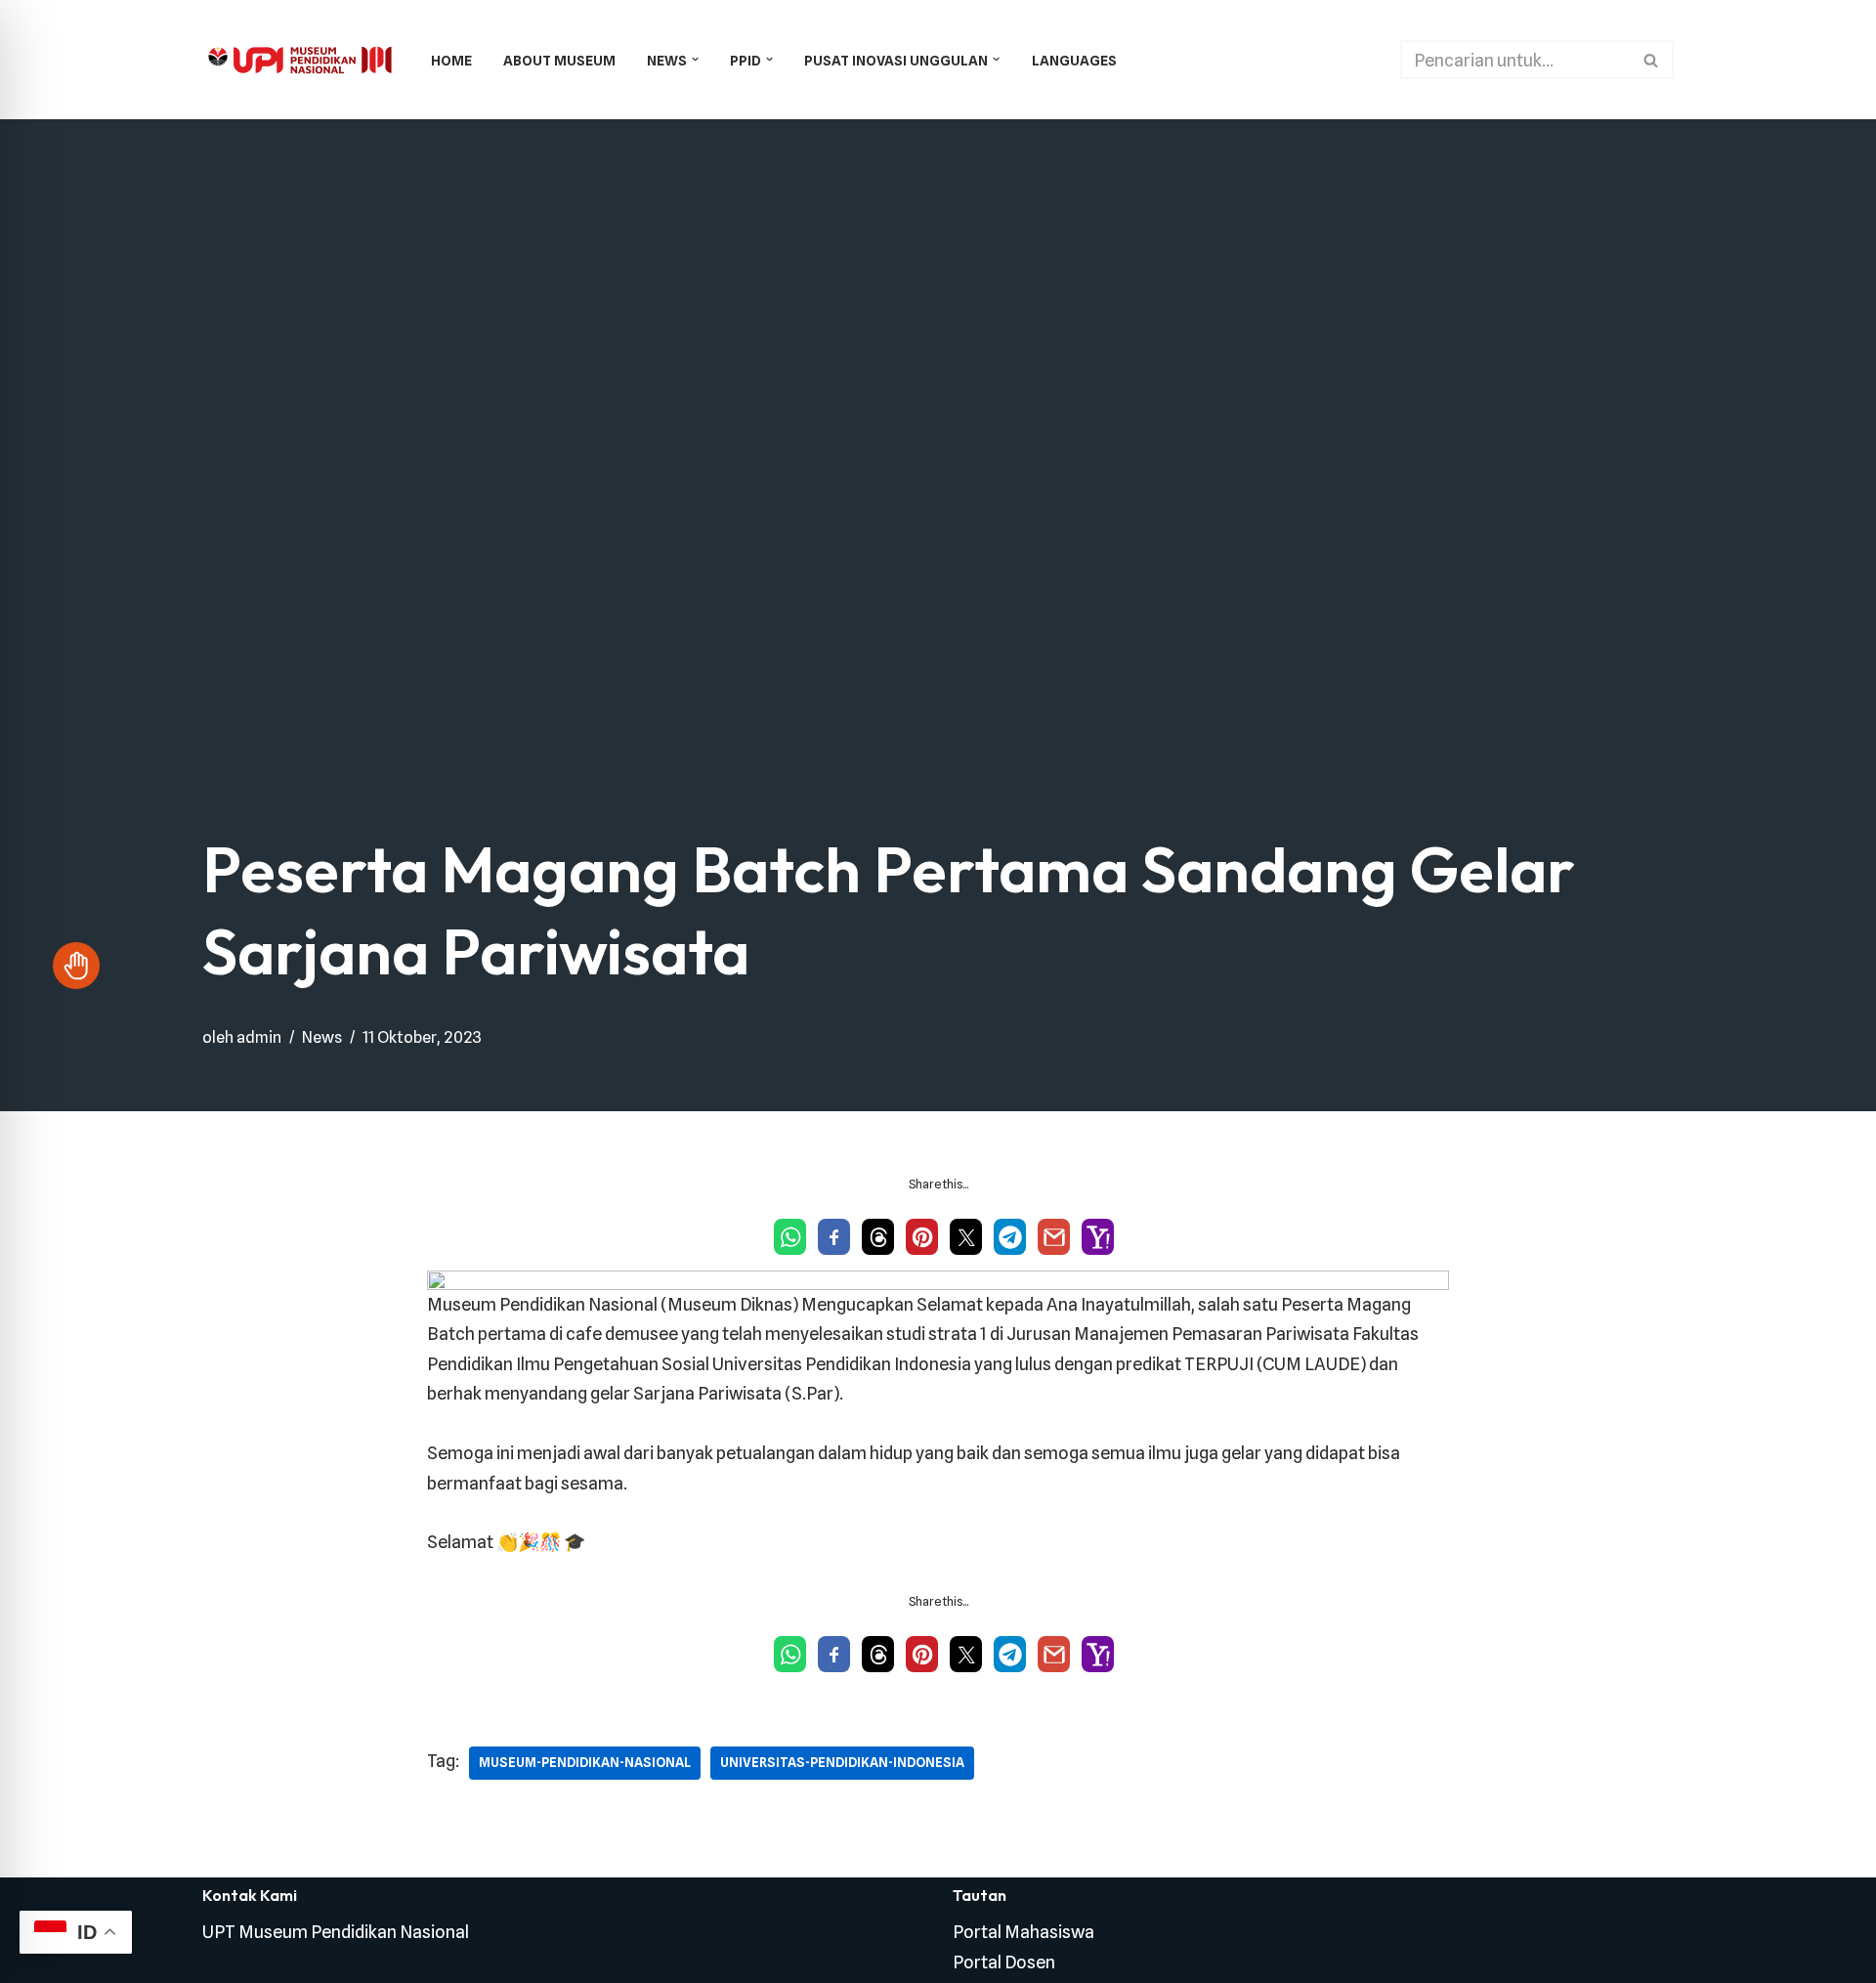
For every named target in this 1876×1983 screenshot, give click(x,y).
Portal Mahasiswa (1023, 1932)
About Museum (559, 60)
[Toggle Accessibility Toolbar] (76, 966)
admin (259, 1037)
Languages (1074, 60)
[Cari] (1652, 60)
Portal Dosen (1004, 1962)
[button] (695, 59)
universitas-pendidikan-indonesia (842, 1762)
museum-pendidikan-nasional (585, 1762)
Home (451, 60)
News (322, 1037)
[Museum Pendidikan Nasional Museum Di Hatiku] (300, 60)
